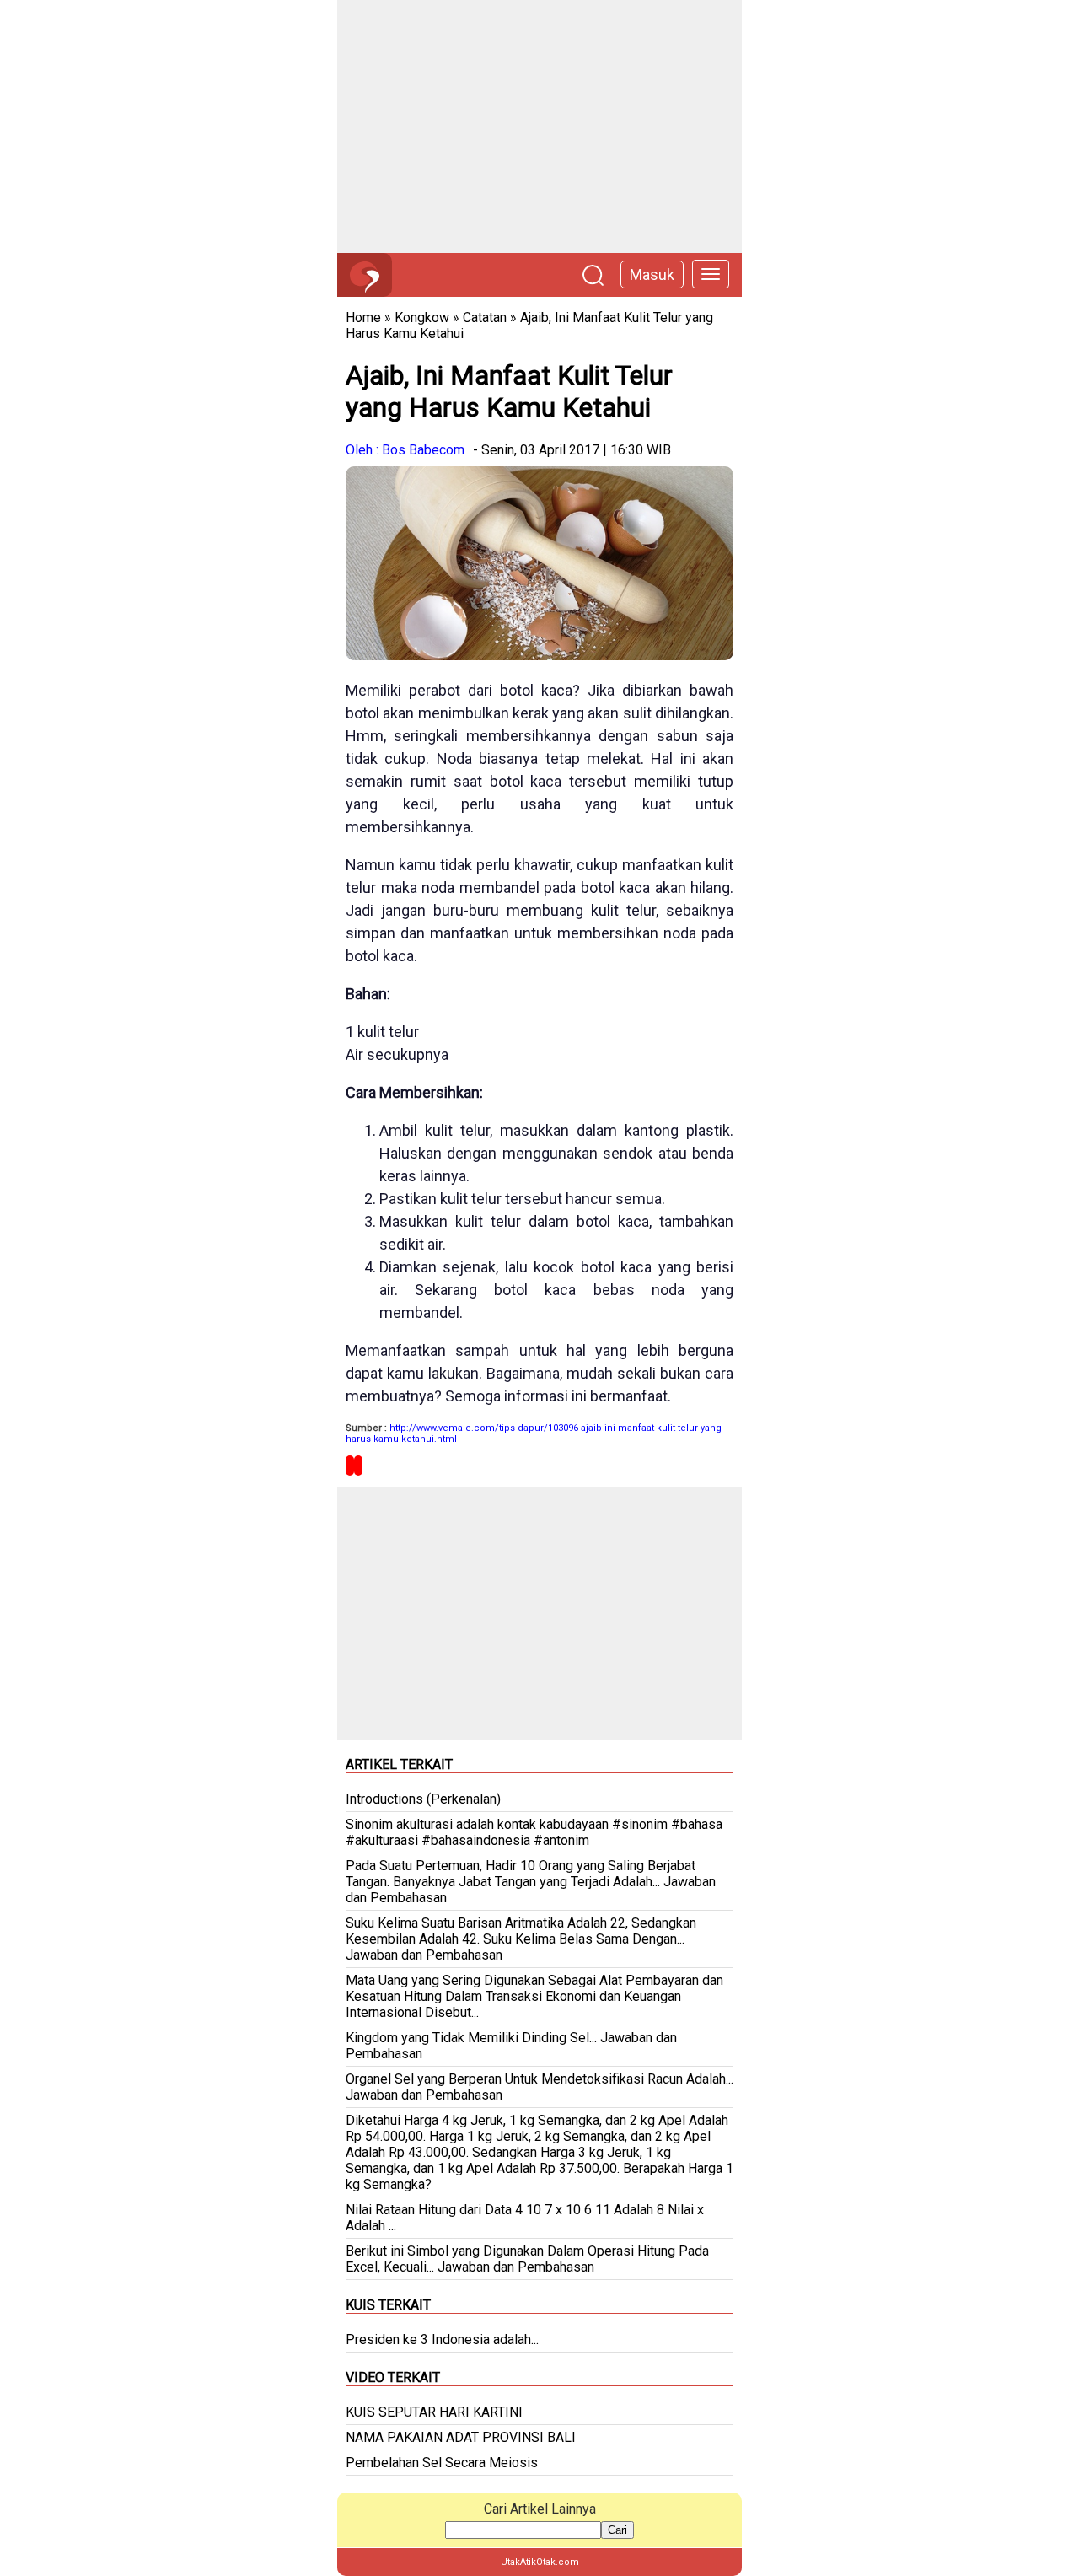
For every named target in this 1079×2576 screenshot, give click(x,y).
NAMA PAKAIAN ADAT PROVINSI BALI (461, 2437)
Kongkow (422, 317)
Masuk (652, 274)
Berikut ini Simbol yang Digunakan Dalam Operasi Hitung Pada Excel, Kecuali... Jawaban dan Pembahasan (527, 2259)
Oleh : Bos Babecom (405, 450)
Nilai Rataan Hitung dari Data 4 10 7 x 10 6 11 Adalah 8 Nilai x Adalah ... (525, 2218)
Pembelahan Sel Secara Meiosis (442, 2463)
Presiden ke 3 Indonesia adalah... (442, 2339)
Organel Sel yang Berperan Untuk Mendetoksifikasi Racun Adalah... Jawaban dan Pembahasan (539, 2087)
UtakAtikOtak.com (540, 2562)
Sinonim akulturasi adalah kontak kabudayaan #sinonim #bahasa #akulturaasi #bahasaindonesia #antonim (534, 1832)
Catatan (485, 317)
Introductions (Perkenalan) (423, 1799)
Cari (617, 2530)
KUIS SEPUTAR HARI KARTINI (434, 2412)
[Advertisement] (539, 126)
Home (363, 317)
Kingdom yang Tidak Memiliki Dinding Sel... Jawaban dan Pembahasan (511, 2046)
